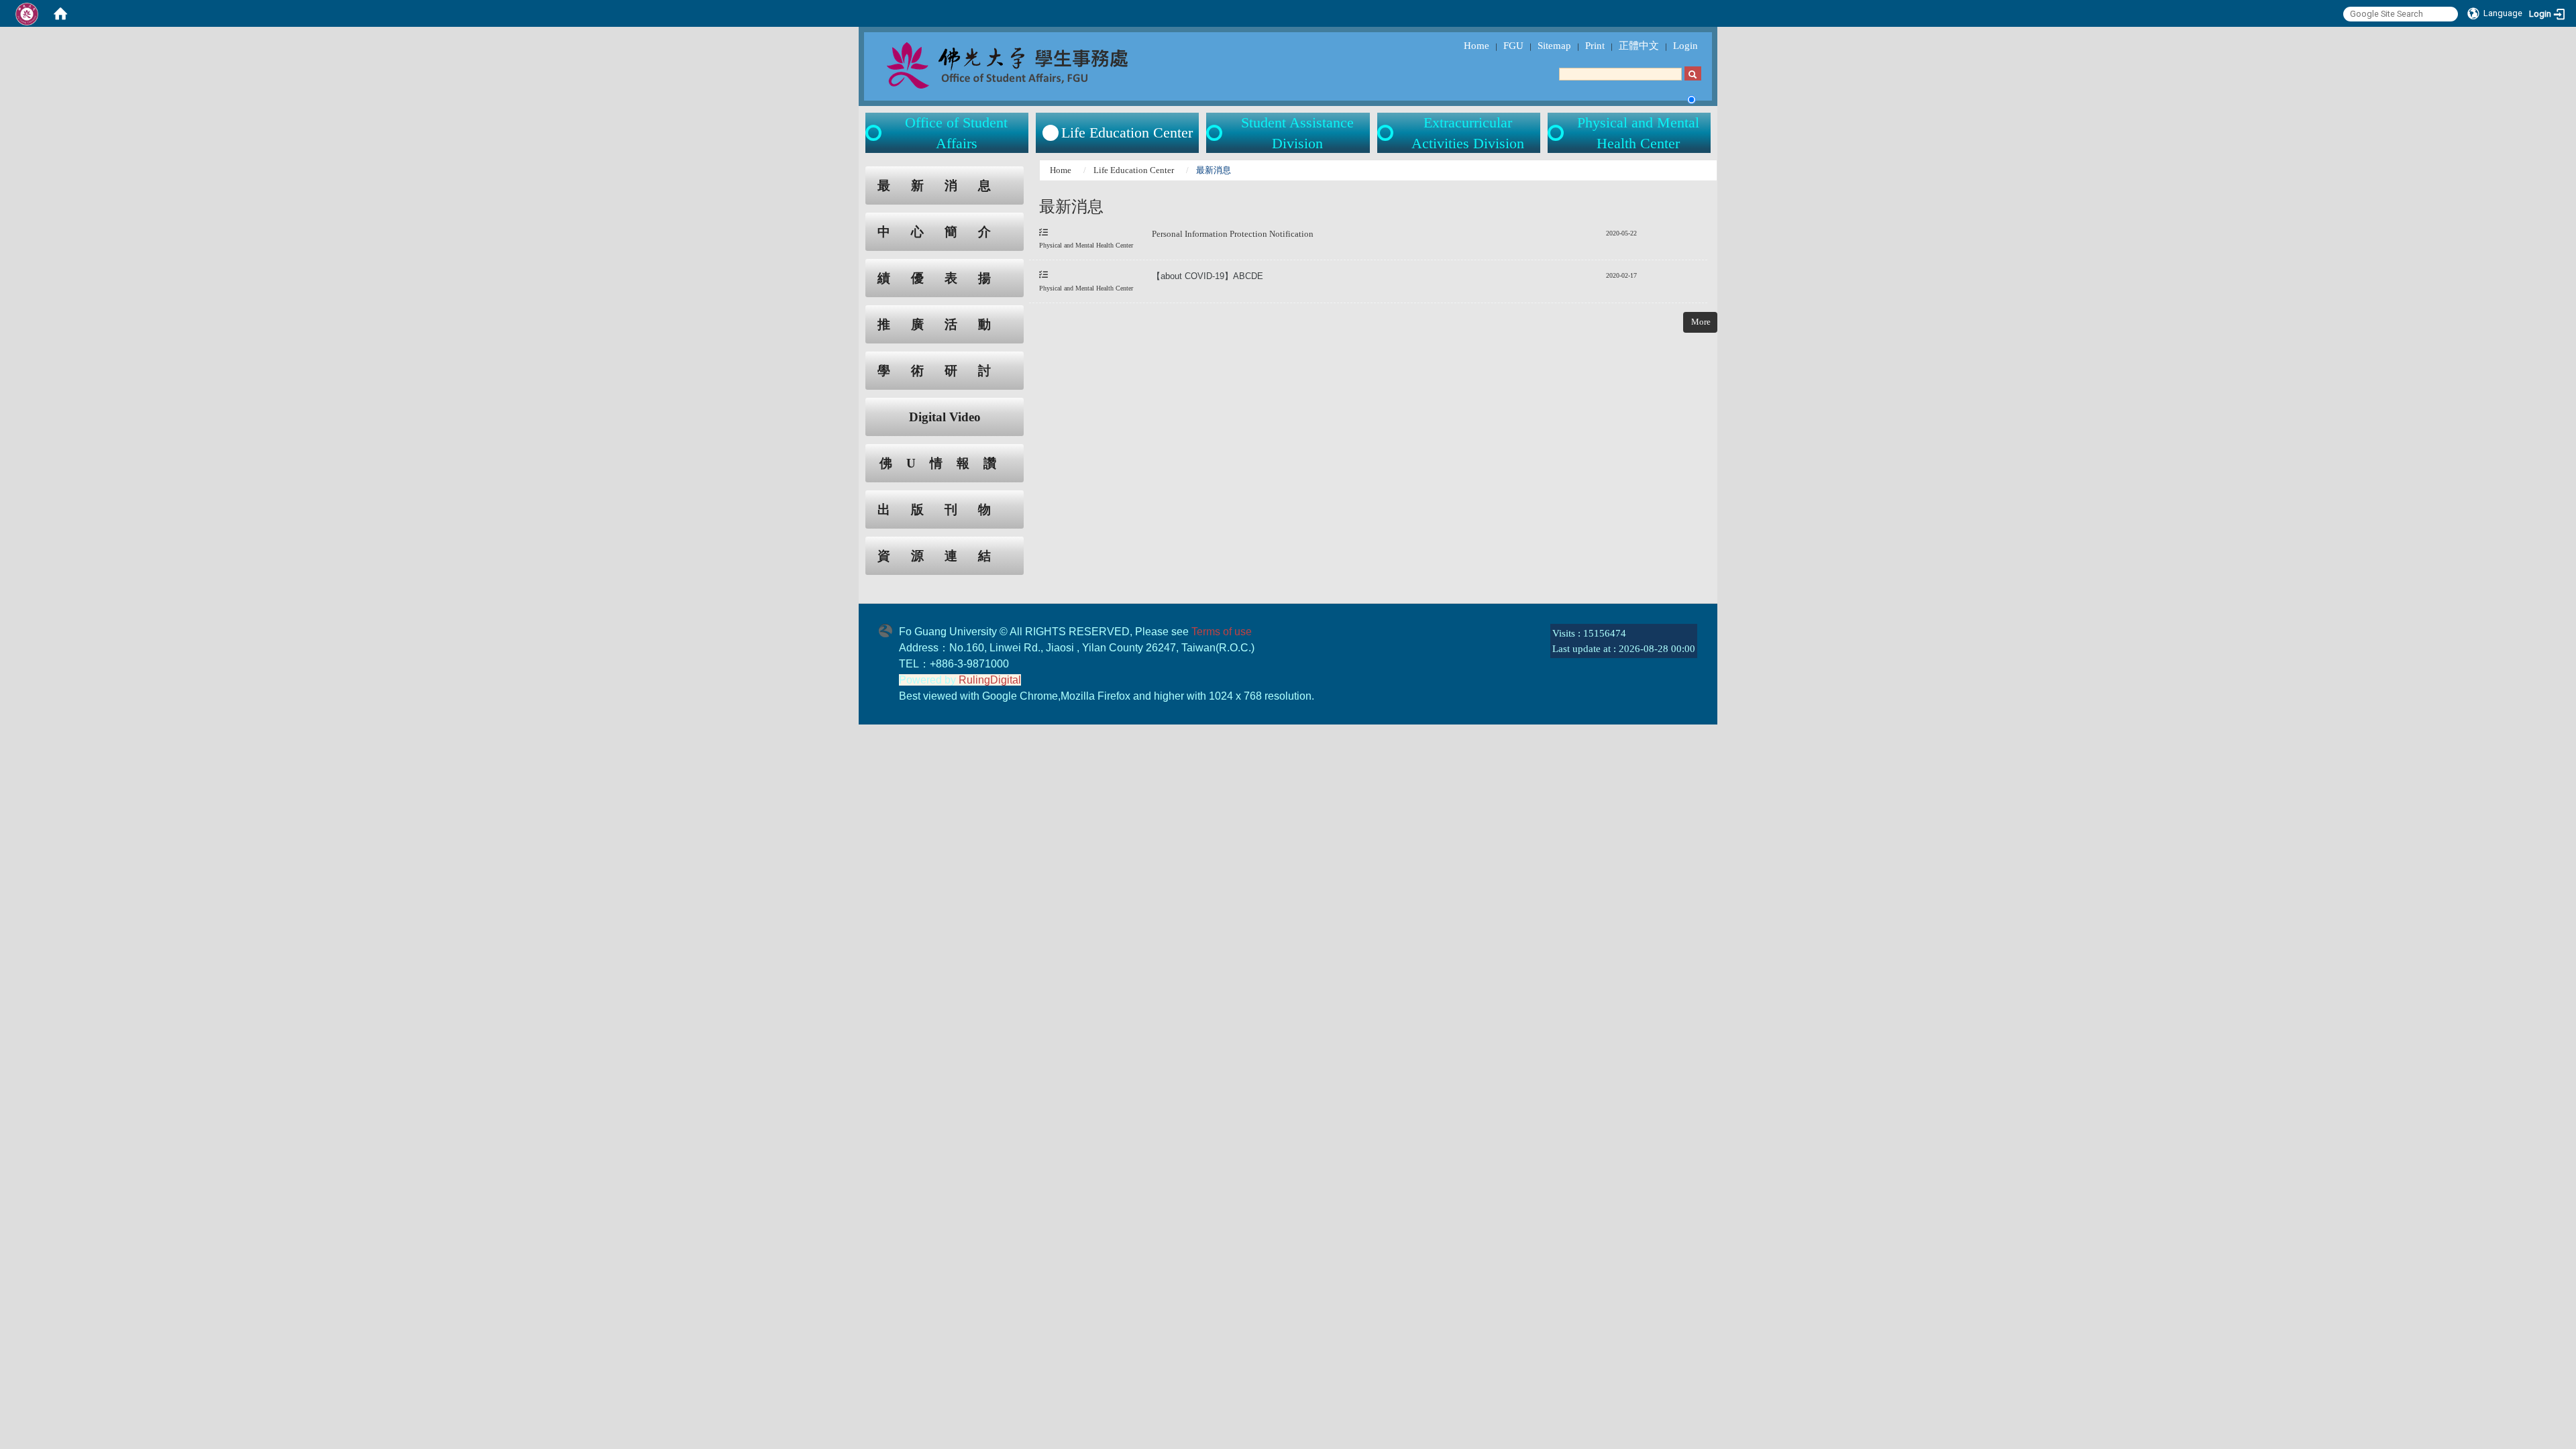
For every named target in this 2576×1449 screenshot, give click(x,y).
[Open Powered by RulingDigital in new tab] (889, 629)
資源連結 (945, 556)
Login (1685, 46)
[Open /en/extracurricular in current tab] (1387, 133)
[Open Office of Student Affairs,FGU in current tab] (1037, 64)
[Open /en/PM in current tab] (1557, 133)
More (1701, 322)
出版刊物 (945, 509)
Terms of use (1222, 632)
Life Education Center (1134, 170)
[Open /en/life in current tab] (1216, 133)
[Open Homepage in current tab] (60, 13)
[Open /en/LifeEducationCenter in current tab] (1051, 133)
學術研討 (945, 371)
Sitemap (1554, 46)
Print (1595, 46)
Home (1477, 46)
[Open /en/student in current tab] (875, 133)
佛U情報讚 (945, 463)
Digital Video (945, 417)
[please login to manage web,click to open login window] (27, 13)
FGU (1513, 46)
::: (853, 173)
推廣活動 (945, 324)
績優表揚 (945, 278)
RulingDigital (990, 680)
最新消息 (945, 185)
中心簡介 (945, 232)
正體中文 (1639, 46)
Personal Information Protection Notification (1234, 234)
